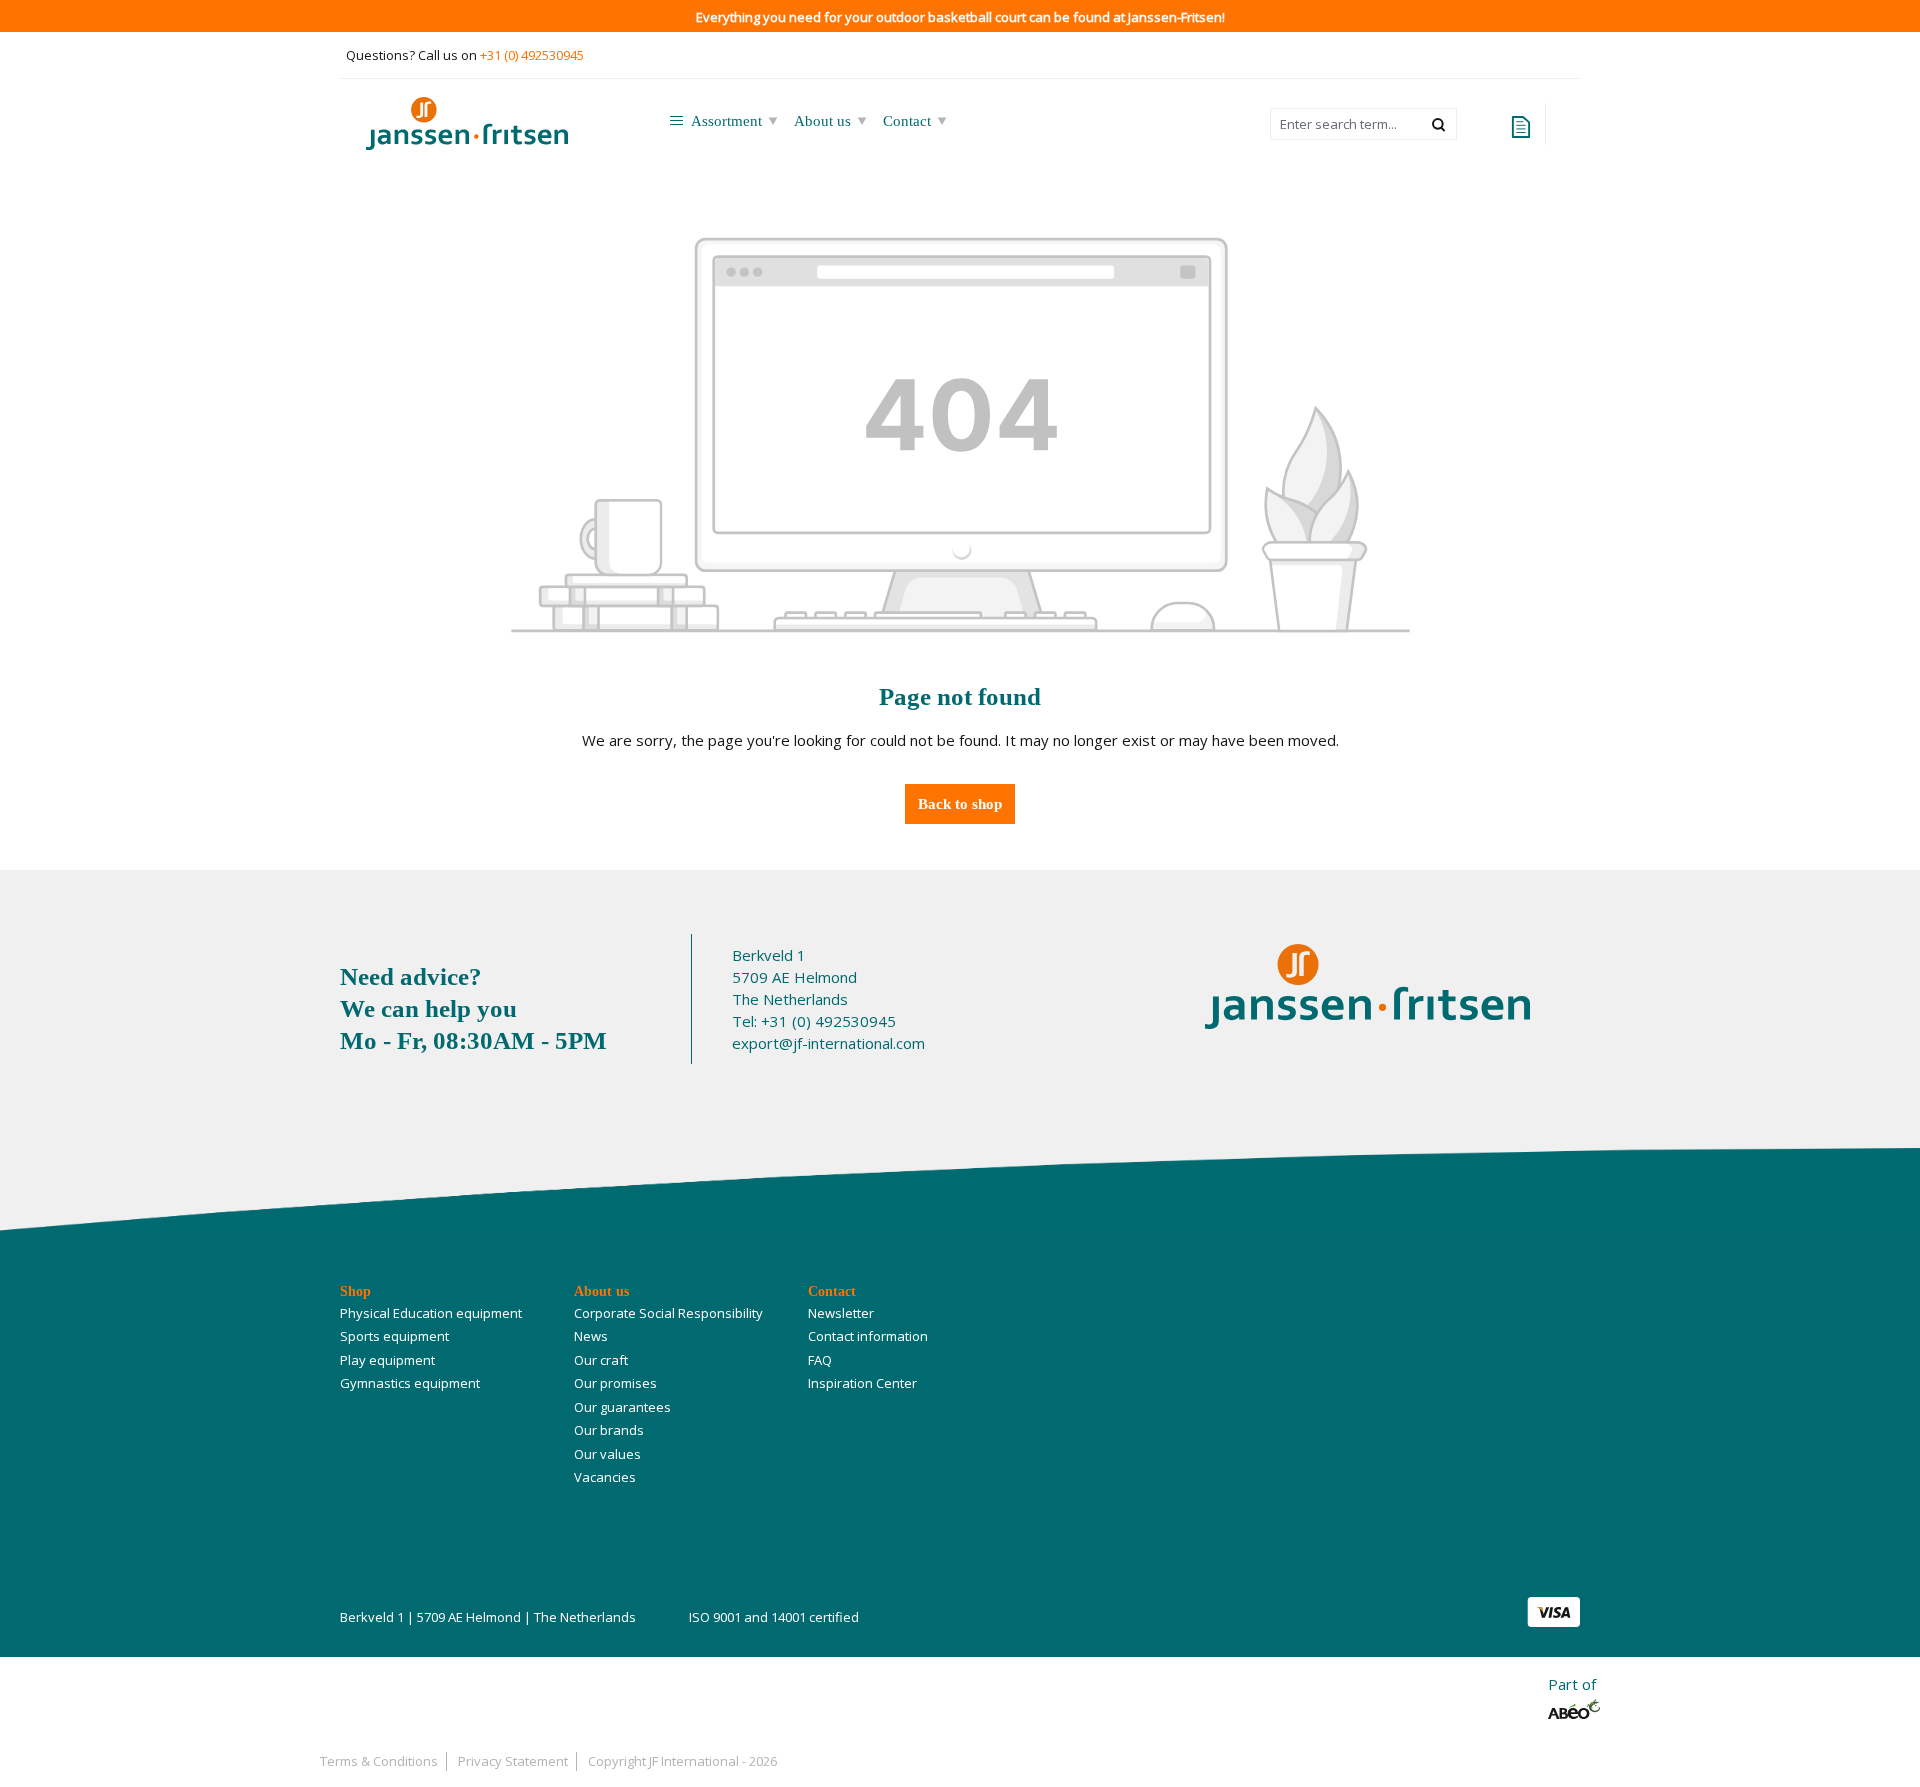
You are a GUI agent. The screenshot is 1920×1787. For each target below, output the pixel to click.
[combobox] (1346, 124)
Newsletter (841, 1313)
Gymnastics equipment (410, 1383)
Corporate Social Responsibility (668, 1313)
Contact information (868, 1336)
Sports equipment (394, 1336)
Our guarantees (622, 1407)
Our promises (615, 1383)
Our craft (601, 1360)
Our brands (609, 1430)
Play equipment (387, 1360)
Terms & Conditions (379, 1761)
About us (601, 1291)
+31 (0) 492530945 (532, 55)
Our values (607, 1454)
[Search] (1439, 124)
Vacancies (605, 1477)
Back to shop (960, 804)
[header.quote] (1521, 124)
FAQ (820, 1360)
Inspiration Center (862, 1383)
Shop (355, 1291)
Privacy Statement (513, 1761)
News (591, 1336)
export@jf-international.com (828, 1043)
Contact (832, 1291)
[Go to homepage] (493, 123)
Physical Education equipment (431, 1313)
